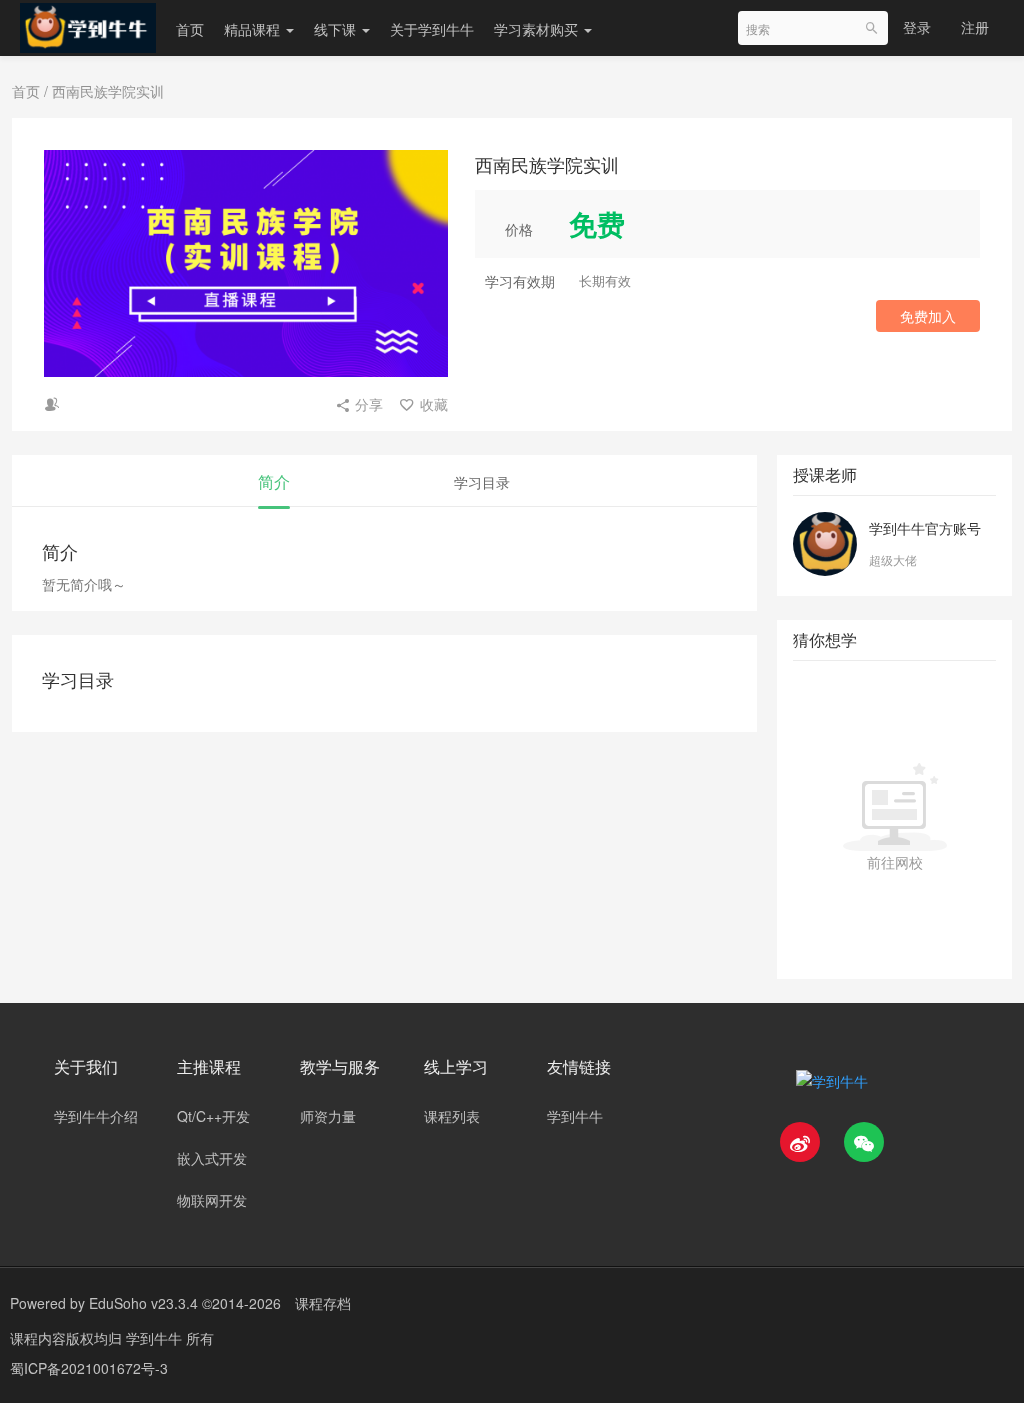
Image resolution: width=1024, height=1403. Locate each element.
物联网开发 (212, 1200)
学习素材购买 (538, 29)
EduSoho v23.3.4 (143, 1303)
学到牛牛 (575, 1116)
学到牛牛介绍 (96, 1116)
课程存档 (323, 1303)
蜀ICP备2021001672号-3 (89, 1368)
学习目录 (482, 482)
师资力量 (328, 1116)
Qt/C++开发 (213, 1116)
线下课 (337, 29)
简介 (274, 481)
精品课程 (254, 29)
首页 (190, 29)
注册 (975, 27)
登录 (917, 27)
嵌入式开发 (212, 1158)
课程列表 (452, 1116)
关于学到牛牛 (432, 29)
